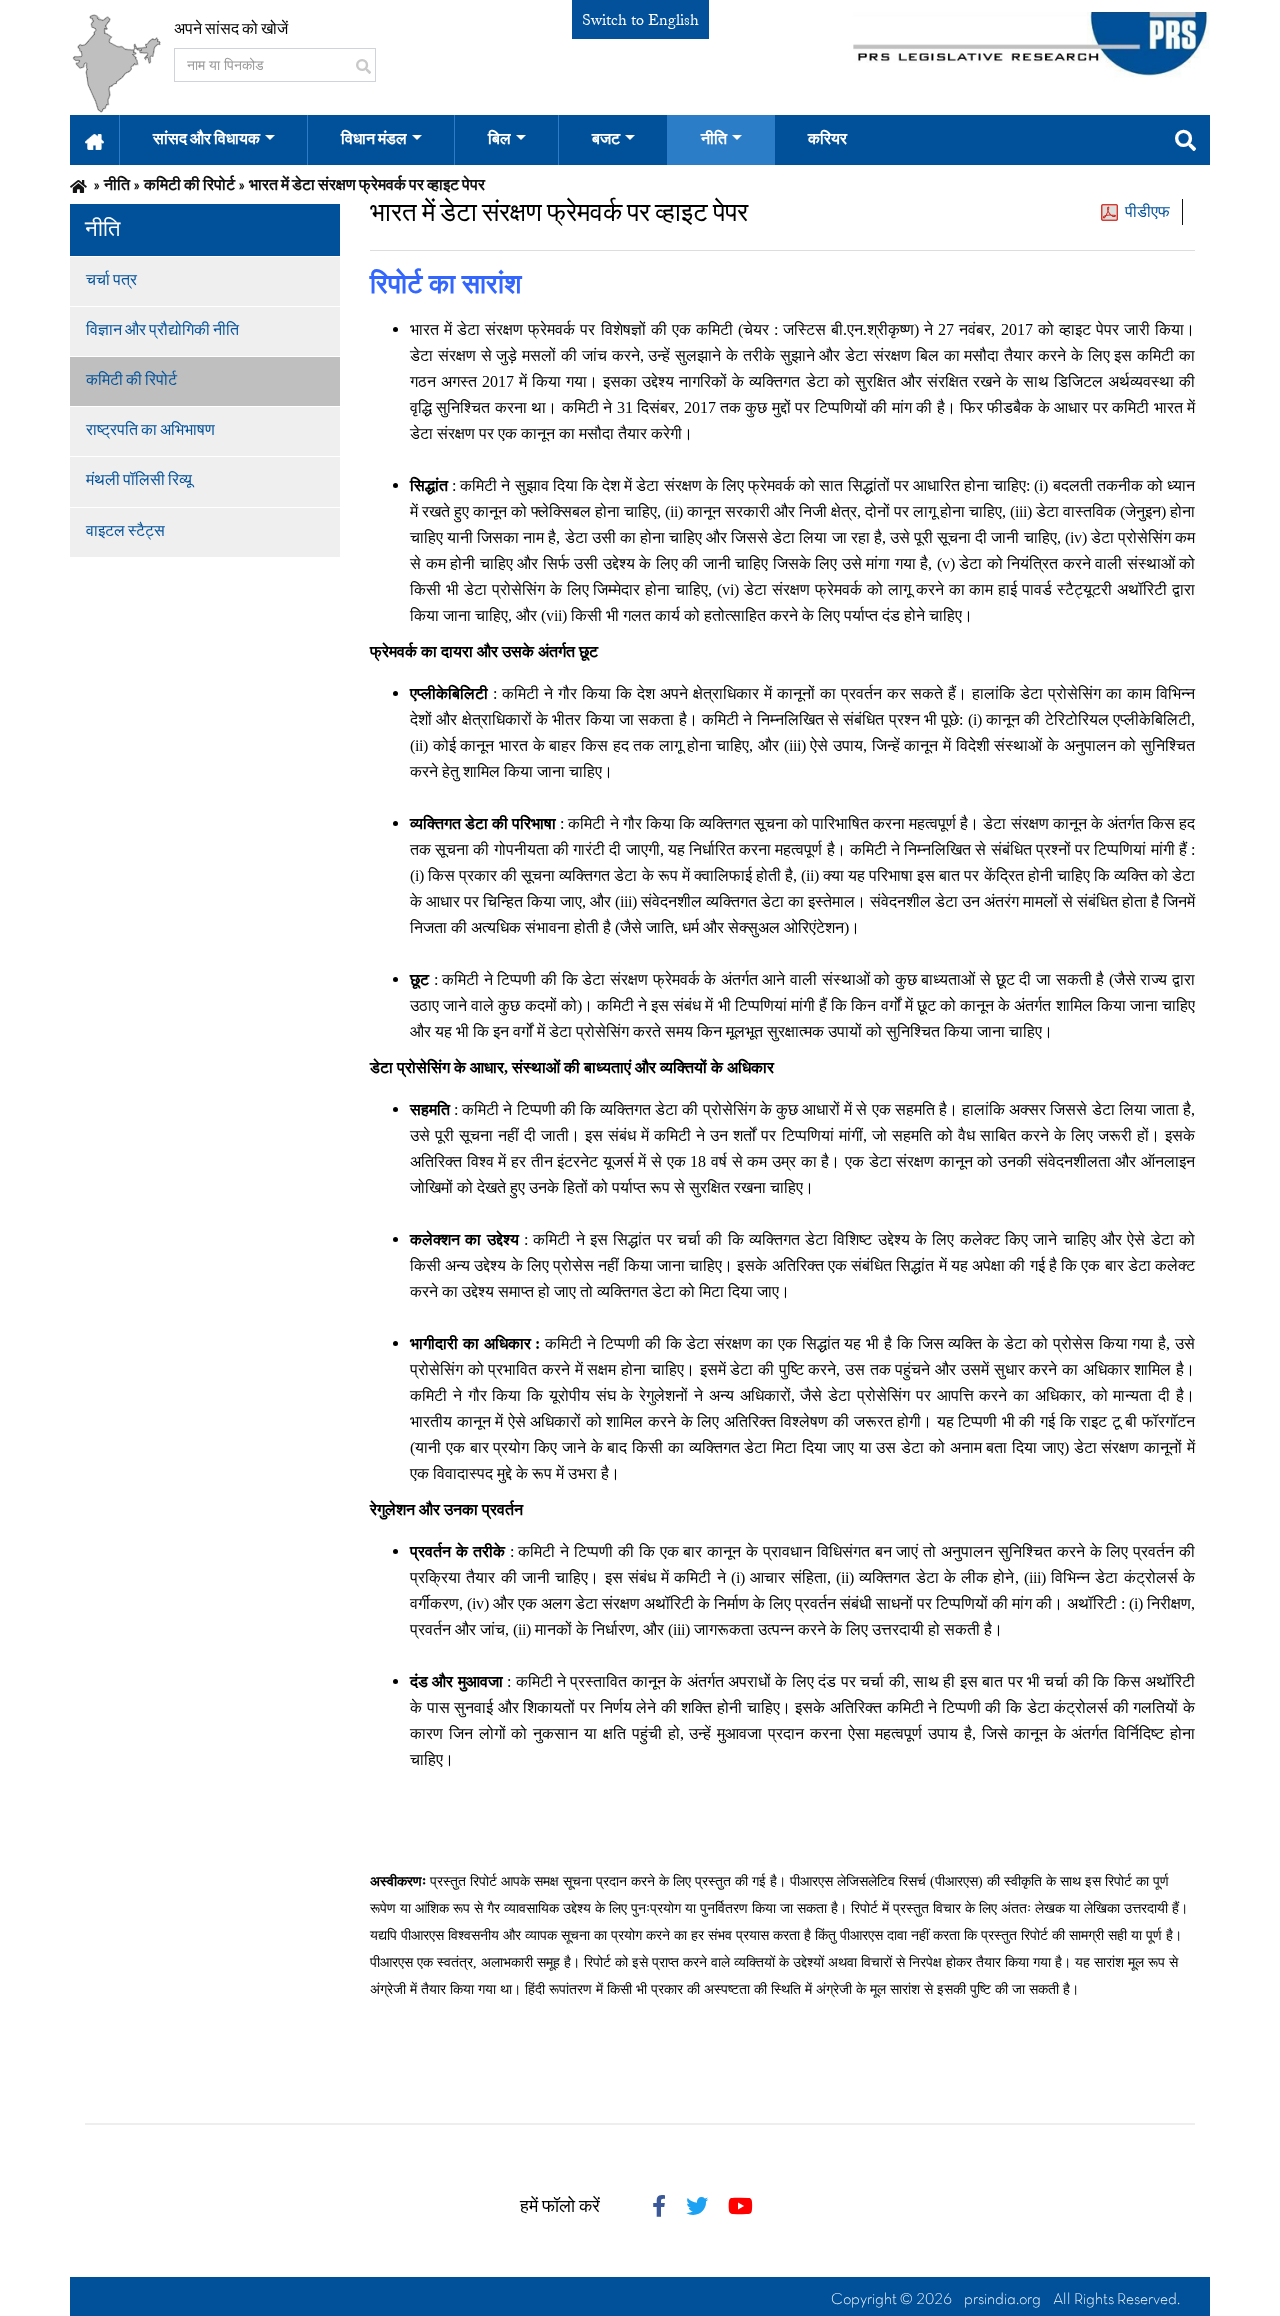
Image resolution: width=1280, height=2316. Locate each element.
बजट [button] (606, 140)
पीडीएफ (1147, 212)
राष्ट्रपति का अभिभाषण (150, 431)
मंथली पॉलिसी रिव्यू (139, 481)
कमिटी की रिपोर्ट (131, 381)
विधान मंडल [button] (374, 140)
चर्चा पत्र (111, 281)
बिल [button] (499, 140)
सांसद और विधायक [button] (206, 140)
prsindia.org (1002, 2300)
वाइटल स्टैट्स (125, 532)
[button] (94, 140)
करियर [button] (827, 140)
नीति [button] (714, 140)
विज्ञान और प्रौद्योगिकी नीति (162, 331)
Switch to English (640, 20)
